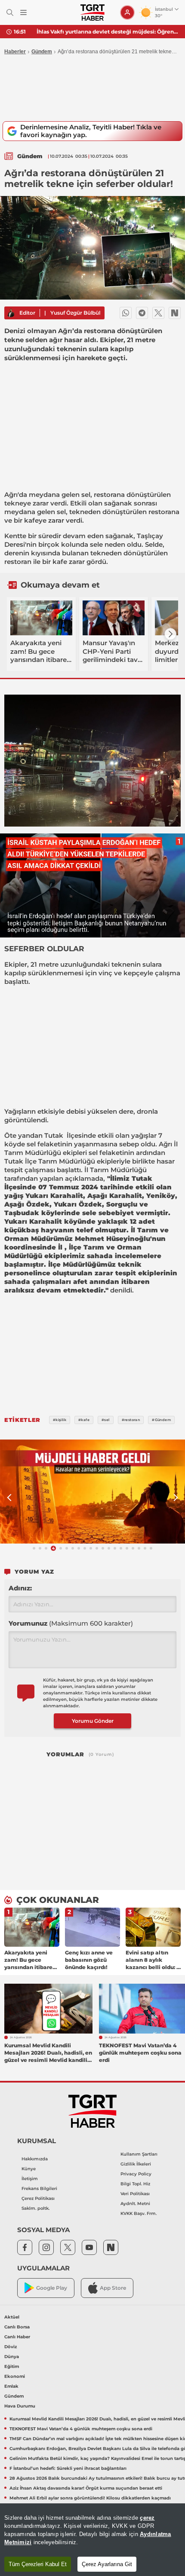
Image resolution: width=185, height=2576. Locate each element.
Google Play (52, 2288)
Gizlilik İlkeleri (136, 2164)
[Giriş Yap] (127, 12)
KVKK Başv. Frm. (139, 2213)
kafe (60, 562)
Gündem (42, 52)
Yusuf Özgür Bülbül (75, 313)
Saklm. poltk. (35, 2208)
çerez (147, 2518)
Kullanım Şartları (139, 2154)
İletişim (30, 2179)
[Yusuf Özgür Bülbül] (11, 313)
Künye (29, 2169)
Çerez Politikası (38, 2198)
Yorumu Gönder (93, 1721)
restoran (18, 562)
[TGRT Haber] (92, 12)
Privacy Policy (136, 2174)
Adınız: (20, 1588)
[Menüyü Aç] (23, 13)
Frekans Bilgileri (39, 2189)
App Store (113, 2288)
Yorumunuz (71, 1623)
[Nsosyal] (175, 313)
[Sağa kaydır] (170, 634)
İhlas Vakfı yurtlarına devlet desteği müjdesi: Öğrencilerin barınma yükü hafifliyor (108, 32)
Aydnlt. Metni (135, 2204)
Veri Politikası (135, 2194)
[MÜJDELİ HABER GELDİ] (92, 1492)
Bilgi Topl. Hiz (135, 2184)
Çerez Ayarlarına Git (107, 2564)
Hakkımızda (35, 2159)
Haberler (15, 52)
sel (86, 495)
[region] (92, 2540)
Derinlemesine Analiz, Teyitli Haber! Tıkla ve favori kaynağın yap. (91, 131)
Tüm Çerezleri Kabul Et (38, 2564)
